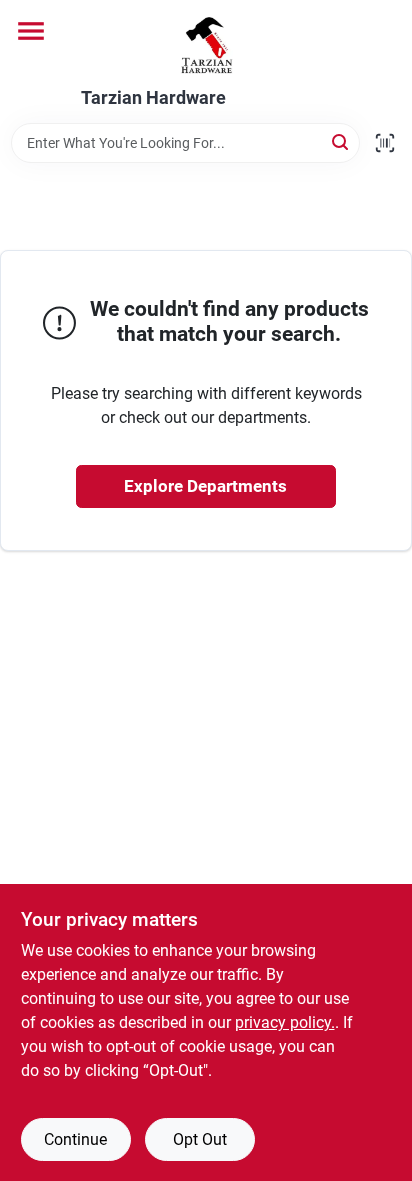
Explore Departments (205, 486)
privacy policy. (285, 1022)
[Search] (341, 141)
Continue (75, 1139)
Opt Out (200, 1139)
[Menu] (31, 31)
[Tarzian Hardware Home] (206, 44)
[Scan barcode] (385, 143)
